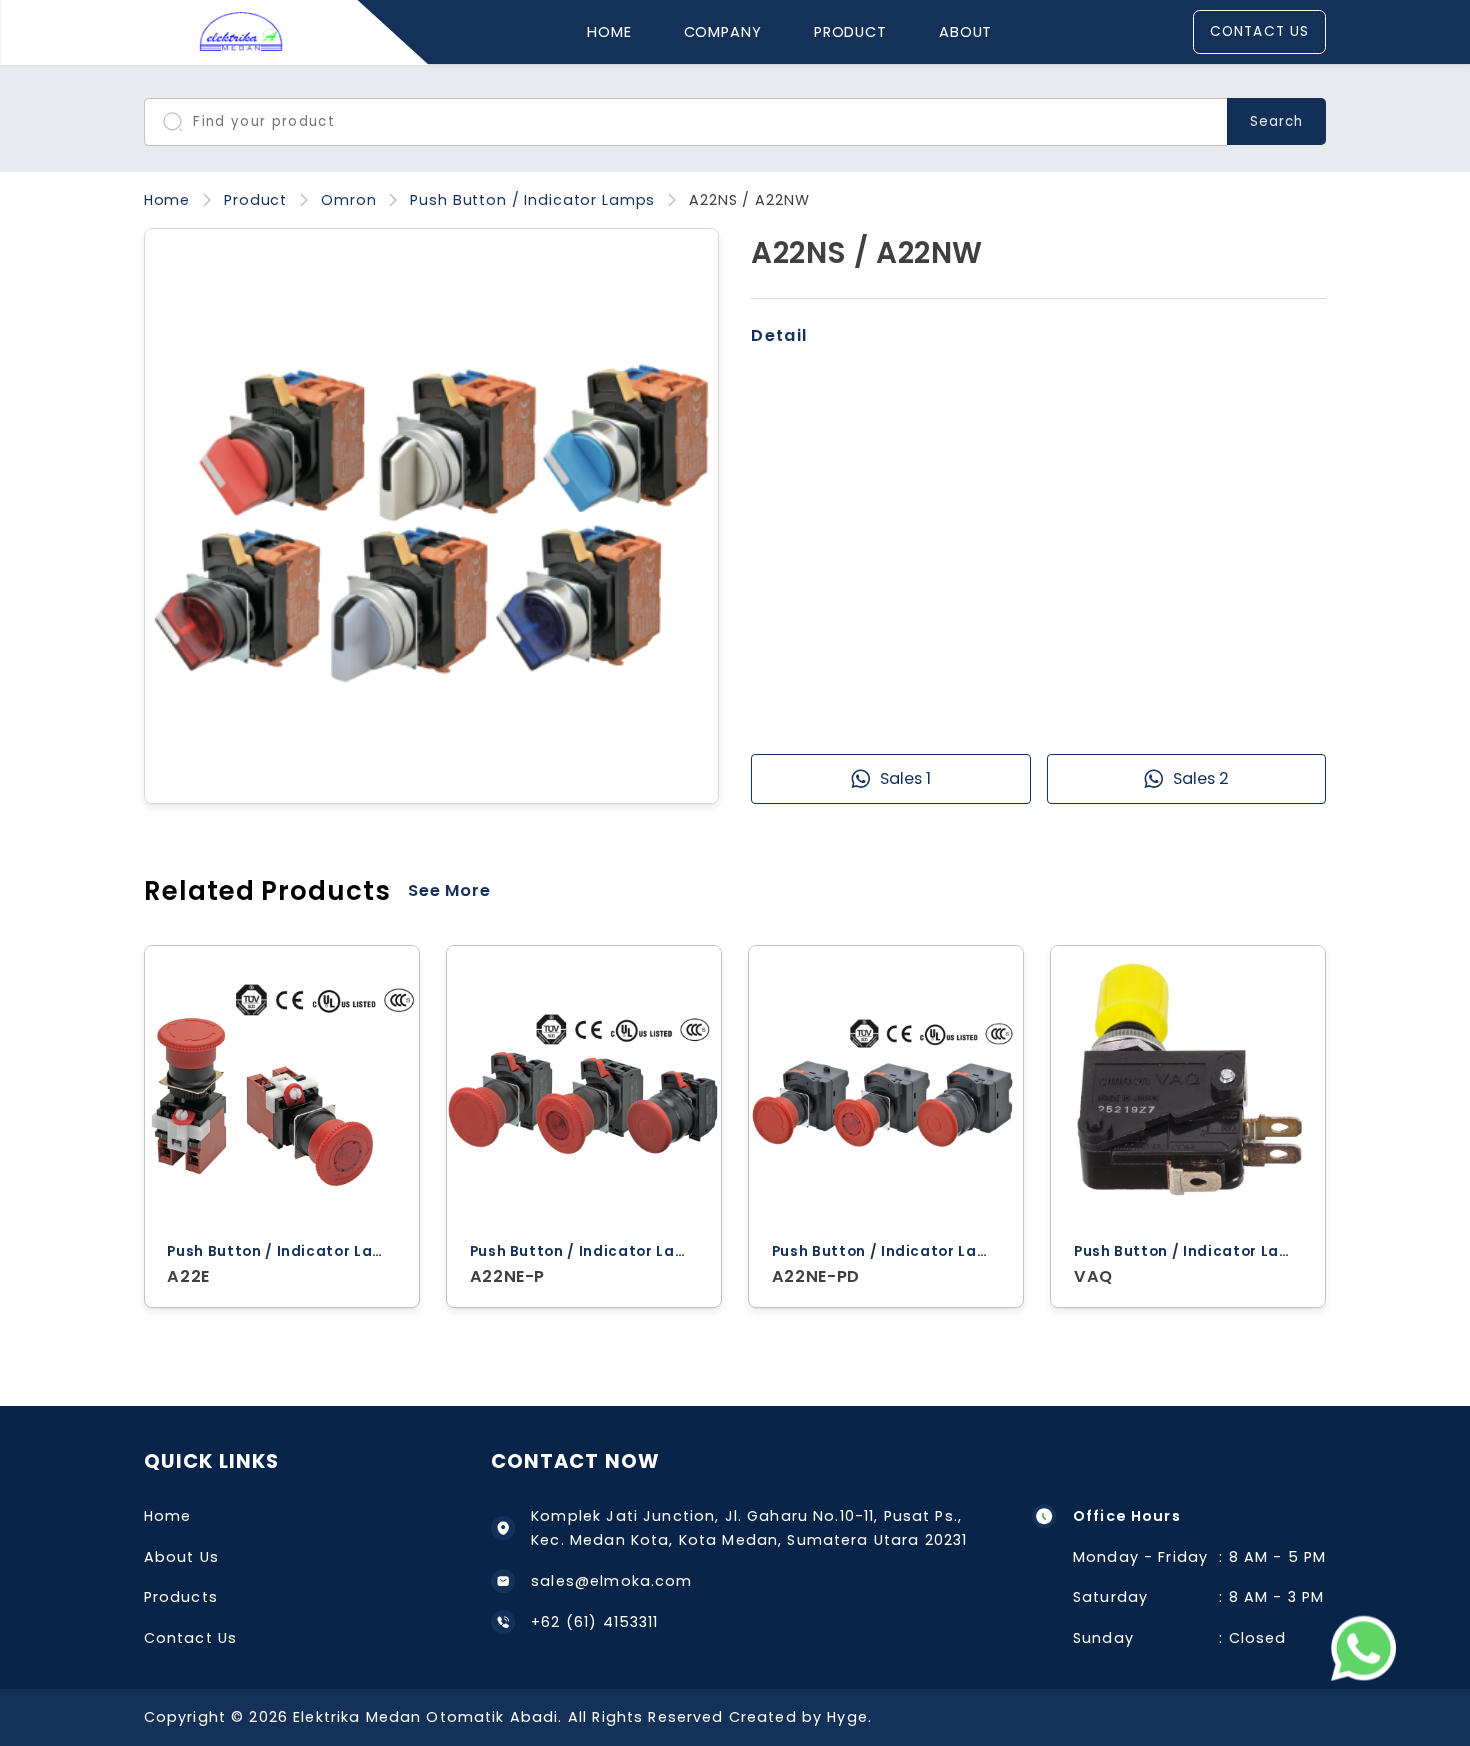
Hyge (847, 1717)
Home (609, 32)
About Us (181, 1557)
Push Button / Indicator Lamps (532, 200)
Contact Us (1259, 31)
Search (1276, 121)
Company (723, 32)
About (965, 32)
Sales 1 (905, 778)
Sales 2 (1201, 778)
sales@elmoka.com (611, 1581)
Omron (348, 200)
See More (450, 890)
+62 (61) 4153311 (594, 1622)
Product (850, 32)
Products (181, 1597)
